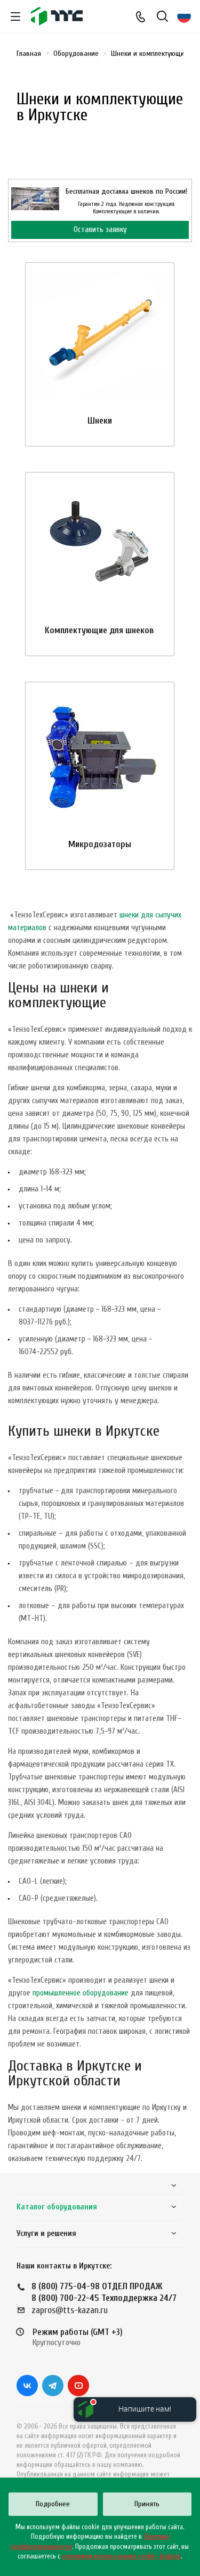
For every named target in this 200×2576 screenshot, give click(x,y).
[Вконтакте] (27, 2386)
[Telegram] (53, 2386)
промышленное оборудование (81, 1993)
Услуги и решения (46, 2234)
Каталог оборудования (57, 2207)
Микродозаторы (100, 844)
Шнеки (100, 421)
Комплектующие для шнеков (99, 630)
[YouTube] (78, 2386)
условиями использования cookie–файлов (121, 2556)
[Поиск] (162, 17)
